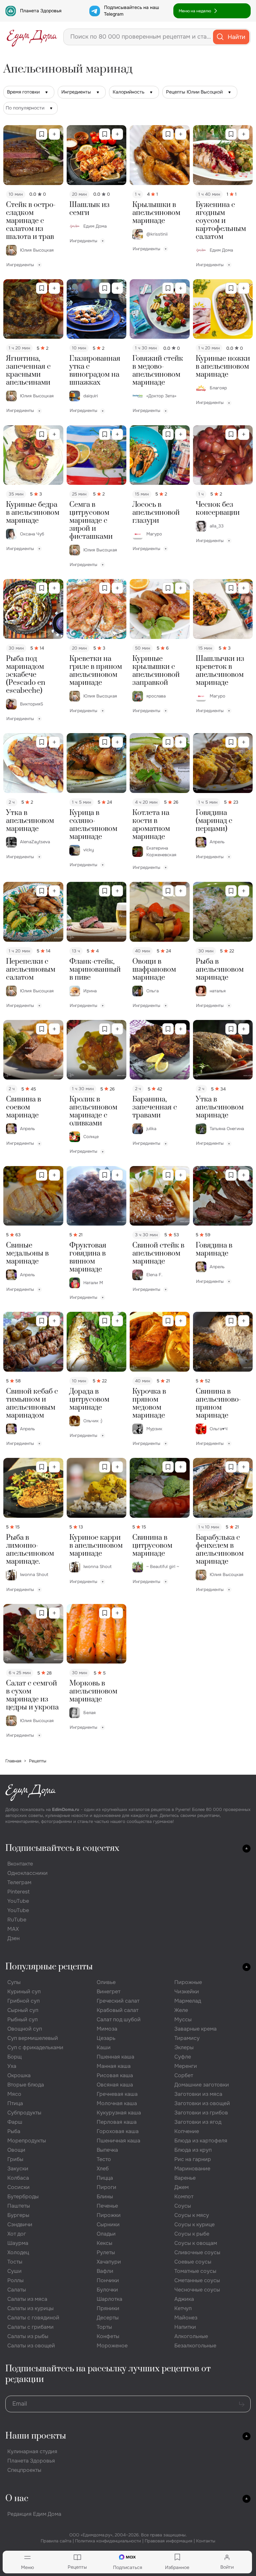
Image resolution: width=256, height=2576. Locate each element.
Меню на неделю (195, 11)
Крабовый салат (117, 2010)
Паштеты (19, 2206)
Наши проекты (36, 2436)
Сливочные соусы (197, 2252)
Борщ (14, 2057)
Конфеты (108, 2336)
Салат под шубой (119, 2019)
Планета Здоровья (41, 11)
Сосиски (18, 2187)
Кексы (104, 2243)
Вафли (105, 2271)
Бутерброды (23, 2196)
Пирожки (109, 2215)
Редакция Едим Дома (34, 2514)
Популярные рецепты (49, 1967)
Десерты (108, 2318)
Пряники (108, 2308)
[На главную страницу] (32, 37)
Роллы (15, 2280)
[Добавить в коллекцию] (54, 134)
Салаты (17, 2290)
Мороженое (112, 2346)
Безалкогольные (195, 2346)
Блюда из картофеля (201, 2141)
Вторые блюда (26, 2085)
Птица (15, 2103)
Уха (12, 2066)
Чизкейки (187, 1991)
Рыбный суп (22, 2019)
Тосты (15, 2262)
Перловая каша (117, 2122)
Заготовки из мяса (198, 2094)
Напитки (185, 2327)
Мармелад (188, 2001)
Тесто (104, 2159)
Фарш (15, 2122)
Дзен (13, 1938)
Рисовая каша (115, 2075)
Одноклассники (27, 1873)
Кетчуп (183, 2308)
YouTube (18, 1901)
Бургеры (18, 2215)
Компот (184, 2196)
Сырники (108, 2224)
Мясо (14, 2094)
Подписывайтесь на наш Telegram (131, 11)
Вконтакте (20, 1864)
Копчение (187, 2131)
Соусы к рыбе (192, 2234)
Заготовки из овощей (202, 2103)
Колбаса (18, 2178)
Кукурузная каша (119, 2113)
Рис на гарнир (193, 2159)
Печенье (107, 2206)
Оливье (106, 1982)
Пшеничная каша (118, 2141)
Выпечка (107, 2150)
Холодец (18, 2252)
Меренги (186, 2066)
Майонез (186, 2318)
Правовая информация (168, 2541)
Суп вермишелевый (33, 2038)
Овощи (16, 2150)
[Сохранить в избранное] (42, 134)
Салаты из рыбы (28, 2336)
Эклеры (184, 2047)
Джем (181, 2187)
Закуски (18, 2169)
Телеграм (19, 1882)
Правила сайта (56, 2541)
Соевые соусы (193, 2262)
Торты (104, 2327)
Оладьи (106, 2234)
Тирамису (187, 2038)
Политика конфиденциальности (108, 2541)
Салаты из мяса (27, 2299)
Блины (105, 2196)
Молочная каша (117, 2103)
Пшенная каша (115, 2057)
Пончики (108, 2280)
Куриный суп (24, 1991)
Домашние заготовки (202, 2085)
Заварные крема (195, 2029)
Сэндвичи (20, 2224)
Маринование (192, 2169)
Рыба (14, 2131)
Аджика (184, 2299)
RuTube (17, 1920)
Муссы (183, 2019)
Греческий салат (118, 2001)
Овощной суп (25, 2029)
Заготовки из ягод (198, 2122)
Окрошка (19, 2075)
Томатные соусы (195, 2271)
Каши (104, 2047)
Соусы (183, 2206)
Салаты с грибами (30, 2327)
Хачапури (109, 2262)
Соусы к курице (194, 2224)
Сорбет (184, 2075)
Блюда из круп (193, 2150)
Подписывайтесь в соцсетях (62, 1848)
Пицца (105, 2178)
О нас (17, 2499)
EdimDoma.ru (66, 1809)
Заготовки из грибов (201, 2113)
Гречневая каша (117, 2094)
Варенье (185, 2178)
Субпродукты (24, 2113)
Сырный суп (23, 2010)
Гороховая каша (118, 2131)
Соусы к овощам (196, 2243)
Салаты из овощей (31, 2346)
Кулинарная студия (32, 2451)
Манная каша (114, 2066)
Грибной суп (23, 2001)
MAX (13, 1929)
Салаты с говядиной (33, 2318)
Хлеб (103, 2169)
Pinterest (18, 1892)
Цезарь (106, 2038)
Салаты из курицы (30, 2308)
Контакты (206, 2541)
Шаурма (18, 2243)
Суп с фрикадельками (35, 2047)
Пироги (106, 2187)
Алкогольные (191, 2336)
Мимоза (107, 2029)
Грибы (15, 2159)
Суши (14, 2271)
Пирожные (188, 1982)
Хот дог (17, 2234)
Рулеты (106, 2252)
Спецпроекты (24, 2470)
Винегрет (108, 1991)
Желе (181, 2010)
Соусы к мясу (192, 2215)
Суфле (183, 2057)
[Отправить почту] (242, 2404)
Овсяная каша (115, 2085)
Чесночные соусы (197, 2290)
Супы (14, 1982)
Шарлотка (109, 2299)
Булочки (107, 2290)
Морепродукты (27, 2141)
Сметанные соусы (197, 2280)
